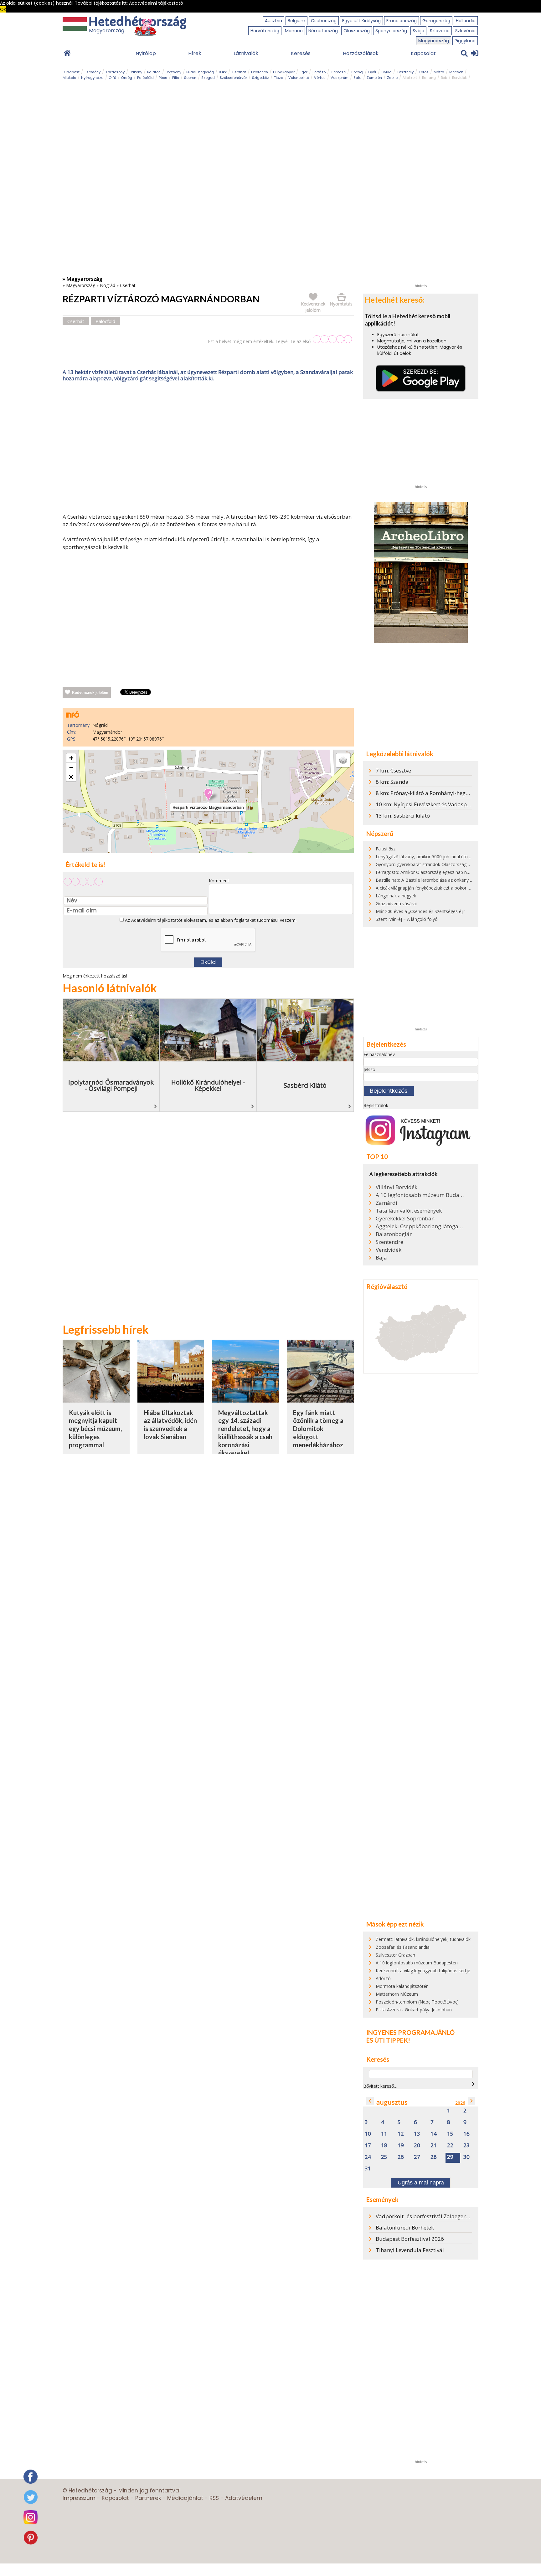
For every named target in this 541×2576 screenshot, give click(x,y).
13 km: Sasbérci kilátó (403, 816)
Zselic (392, 78)
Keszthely (405, 72)
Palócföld (145, 78)
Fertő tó (319, 72)
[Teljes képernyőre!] (71, 777)
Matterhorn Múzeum (397, 1994)
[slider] (332, 339)
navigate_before (370, 2101)
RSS (214, 2498)
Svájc (418, 31)
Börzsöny (173, 72)
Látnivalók (246, 53)
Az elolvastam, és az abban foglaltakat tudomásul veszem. (210, 920)
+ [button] (71, 758)
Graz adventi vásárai (396, 903)
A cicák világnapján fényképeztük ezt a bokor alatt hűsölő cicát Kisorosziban (453, 888)
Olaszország (357, 31)
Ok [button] (3, 9)
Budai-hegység (200, 72)
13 (417, 2134)
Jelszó (369, 1069)
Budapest (71, 72)
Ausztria (273, 21)
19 (401, 2145)
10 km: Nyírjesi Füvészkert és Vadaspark (425, 804)
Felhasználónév (379, 1054)
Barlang (429, 78)
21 (434, 2145)
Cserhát (239, 72)
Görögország (436, 21)
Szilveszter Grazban (395, 1955)
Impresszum (79, 2498)
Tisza (279, 78)
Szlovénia (465, 31)
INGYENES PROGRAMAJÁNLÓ (410, 2032)
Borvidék (459, 78)
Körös (424, 72)
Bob (444, 78)
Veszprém (340, 78)
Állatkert (410, 78)
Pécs (163, 78)
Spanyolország (391, 31)
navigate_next (473, 2084)
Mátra (439, 72)
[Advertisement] (208, 449)
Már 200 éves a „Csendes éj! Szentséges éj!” (420, 911)
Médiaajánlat (185, 2498)
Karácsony (115, 72)
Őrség (127, 78)
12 (401, 2134)
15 (450, 2134)
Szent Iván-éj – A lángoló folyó (407, 919)
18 (384, 2145)
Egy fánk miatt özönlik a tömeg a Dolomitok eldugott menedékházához (318, 1429)
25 (384, 2157)
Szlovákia (440, 31)
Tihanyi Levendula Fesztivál (410, 2250)
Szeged (208, 78)
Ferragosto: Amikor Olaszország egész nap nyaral (426, 872)
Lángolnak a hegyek (396, 896)
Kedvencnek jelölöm (90, 693)
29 (450, 2157)
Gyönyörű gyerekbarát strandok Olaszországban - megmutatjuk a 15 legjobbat (456, 864)
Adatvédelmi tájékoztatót (157, 920)
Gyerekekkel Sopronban (405, 1219)
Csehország (324, 21)
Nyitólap (146, 53)
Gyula (386, 72)
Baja (381, 1258)
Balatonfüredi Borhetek (405, 2227)
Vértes (320, 78)
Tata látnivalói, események (409, 1211)
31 (368, 2169)
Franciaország (402, 21)
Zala (358, 78)
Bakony (136, 72)
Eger (304, 72)
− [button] (71, 767)
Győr (372, 72)
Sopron (190, 78)
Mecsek (456, 72)
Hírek (195, 53)
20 (417, 2145)
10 (368, 2134)
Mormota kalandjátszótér (402, 1986)
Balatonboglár (394, 1234)
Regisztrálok (376, 1105)
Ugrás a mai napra (421, 2183)
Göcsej (357, 72)
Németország (323, 31)
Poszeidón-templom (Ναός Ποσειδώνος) (417, 2002)
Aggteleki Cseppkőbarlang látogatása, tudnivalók (420, 1226)
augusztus (392, 2102)
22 (450, 2145)
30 (466, 2157)
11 (384, 2134)
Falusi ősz (386, 849)
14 (434, 2134)
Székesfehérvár (233, 78)
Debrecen (260, 72)
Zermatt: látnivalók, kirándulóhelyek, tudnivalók (423, 1939)
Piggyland (465, 41)
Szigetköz (260, 78)
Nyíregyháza (92, 78)
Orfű (112, 78)
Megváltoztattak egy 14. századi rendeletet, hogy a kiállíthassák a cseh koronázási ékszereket (245, 1433)
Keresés (301, 53)
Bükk (223, 72)
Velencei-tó (299, 78)
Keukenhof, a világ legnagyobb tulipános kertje (423, 1970)
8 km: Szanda (392, 782)
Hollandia (466, 21)
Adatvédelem (244, 2498)
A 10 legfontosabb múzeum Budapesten (420, 1195)
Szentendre (389, 1242)
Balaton (154, 72)
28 (434, 2157)
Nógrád (108, 285)
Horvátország (265, 31)
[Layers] (343, 760)
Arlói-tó (383, 1978)
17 (368, 2145)
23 (466, 2145)
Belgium (296, 21)
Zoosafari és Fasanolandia (403, 1947)
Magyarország (434, 41)
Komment (219, 881)
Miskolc (69, 78)
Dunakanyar (284, 72)
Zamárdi (386, 1203)
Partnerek (148, 2498)
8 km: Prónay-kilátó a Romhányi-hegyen (425, 793)
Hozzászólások (361, 53)
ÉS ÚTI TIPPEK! (388, 2040)
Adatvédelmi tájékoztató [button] (156, 3)
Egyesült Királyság (361, 21)
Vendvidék (389, 1250)
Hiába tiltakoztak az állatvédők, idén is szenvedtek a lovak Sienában (170, 1425)
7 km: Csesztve (393, 770)
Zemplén (374, 78)
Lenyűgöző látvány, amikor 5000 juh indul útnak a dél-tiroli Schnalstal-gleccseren (457, 857)
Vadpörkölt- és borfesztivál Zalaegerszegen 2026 (436, 2216)
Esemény (93, 72)
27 (417, 2157)
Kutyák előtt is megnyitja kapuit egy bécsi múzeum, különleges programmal (95, 1429)
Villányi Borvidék (397, 1187)
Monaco (294, 31)
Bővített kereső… (380, 2086)
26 (401, 2157)
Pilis (176, 78)
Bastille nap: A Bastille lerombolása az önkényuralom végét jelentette (446, 880)
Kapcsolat (423, 53)
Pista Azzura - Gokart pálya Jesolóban (414, 2010)
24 (368, 2157)
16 (466, 2134)
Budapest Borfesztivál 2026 (410, 2239)
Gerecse (338, 72)
